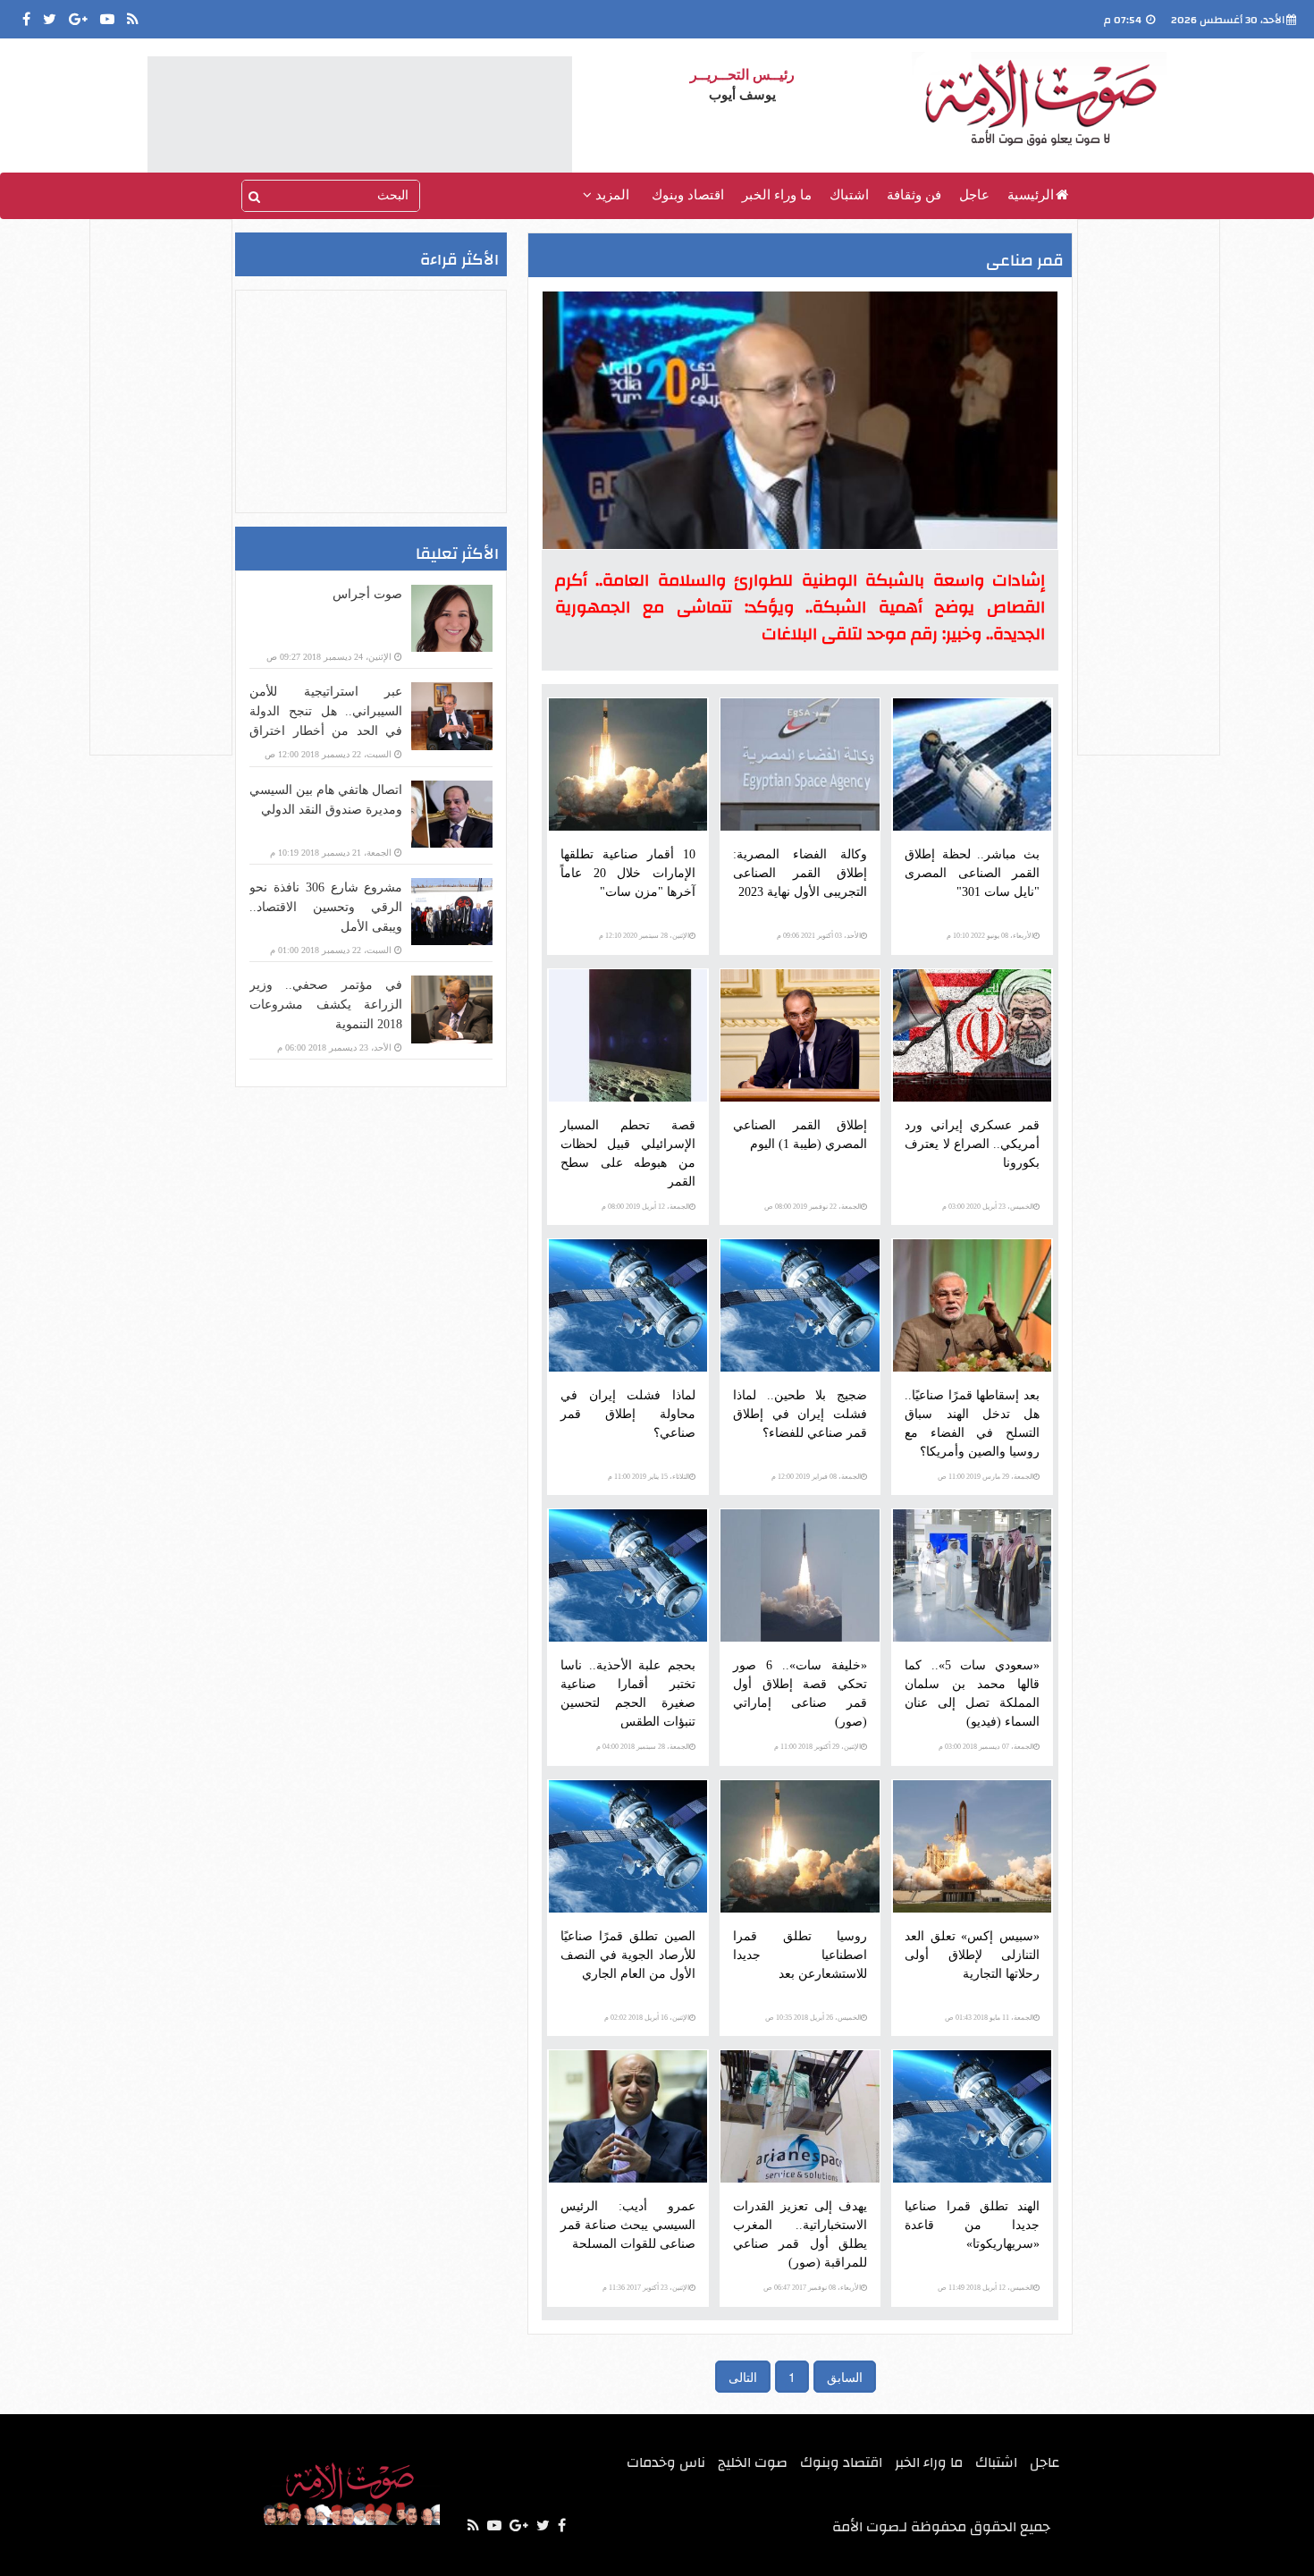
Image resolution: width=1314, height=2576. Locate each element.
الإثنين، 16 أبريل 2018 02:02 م (647, 2018)
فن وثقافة (914, 195)
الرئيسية (1031, 195)
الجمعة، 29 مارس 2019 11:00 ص (985, 1477)
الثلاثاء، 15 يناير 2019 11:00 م (649, 1477)
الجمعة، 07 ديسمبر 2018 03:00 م (986, 1747)
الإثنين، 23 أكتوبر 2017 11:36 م (646, 2288)
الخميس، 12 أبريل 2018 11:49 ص (985, 2288)
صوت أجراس (367, 594)
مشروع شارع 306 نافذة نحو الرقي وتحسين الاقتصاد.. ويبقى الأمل (326, 907)
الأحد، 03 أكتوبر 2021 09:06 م (819, 936)
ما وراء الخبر (777, 195)
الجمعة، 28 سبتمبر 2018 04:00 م (643, 1747)
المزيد (611, 195)
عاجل (974, 195)
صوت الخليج (753, 2462)
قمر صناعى (1025, 261)
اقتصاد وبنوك (688, 195)
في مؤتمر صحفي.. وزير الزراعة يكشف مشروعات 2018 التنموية (326, 1005)
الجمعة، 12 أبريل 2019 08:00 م (645, 1207)
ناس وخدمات (666, 2462)
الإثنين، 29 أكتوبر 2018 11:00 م (817, 1747)
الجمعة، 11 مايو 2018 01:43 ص (989, 2018)
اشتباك (849, 195)
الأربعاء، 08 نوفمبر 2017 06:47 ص (812, 2288)
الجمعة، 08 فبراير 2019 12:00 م (816, 1477)
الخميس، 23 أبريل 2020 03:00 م (988, 1207)
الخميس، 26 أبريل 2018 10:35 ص (813, 2018)
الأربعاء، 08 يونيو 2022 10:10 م (990, 936)
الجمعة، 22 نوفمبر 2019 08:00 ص (813, 1207)
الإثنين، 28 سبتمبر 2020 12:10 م (644, 936)
